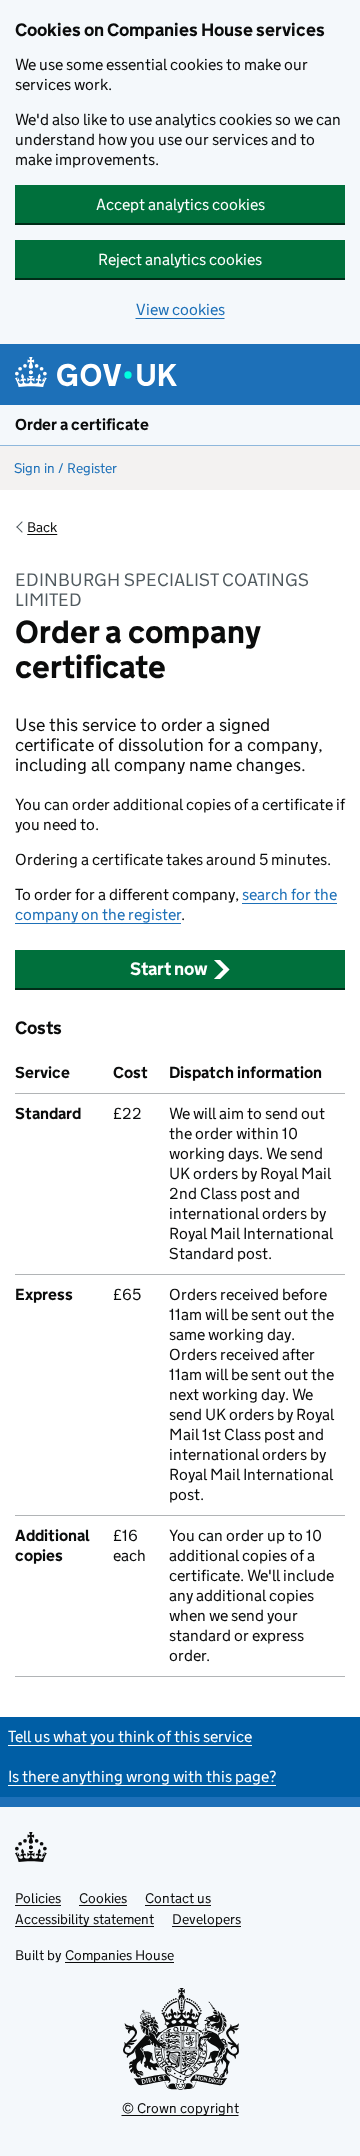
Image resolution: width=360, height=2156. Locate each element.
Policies (38, 1898)
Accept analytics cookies (180, 204)
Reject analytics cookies (180, 259)
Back (42, 527)
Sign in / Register (65, 468)
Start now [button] (169, 969)
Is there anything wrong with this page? (142, 1776)
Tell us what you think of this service (130, 1736)
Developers (206, 1919)
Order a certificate (82, 424)
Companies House (119, 1955)
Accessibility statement (84, 1919)
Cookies (103, 1898)
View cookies (180, 309)
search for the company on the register (176, 904)
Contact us (178, 1898)
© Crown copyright (180, 2108)
